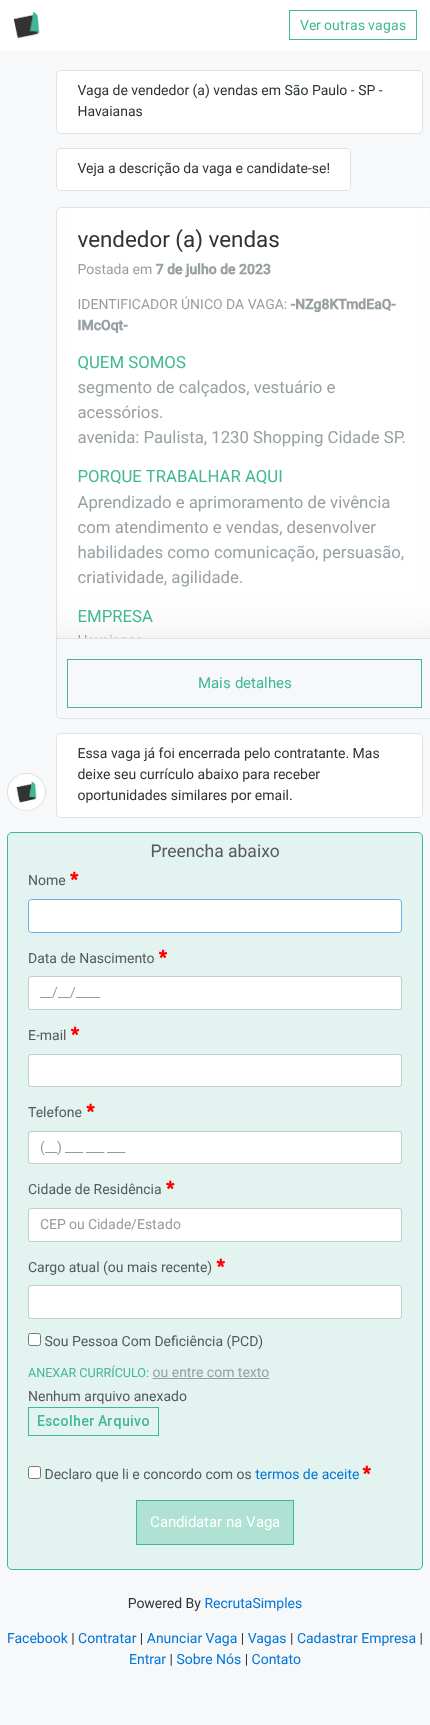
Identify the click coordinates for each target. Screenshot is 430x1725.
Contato (276, 1660)
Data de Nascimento (91, 959)
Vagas (267, 1639)
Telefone (55, 1113)
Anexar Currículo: (88, 1373)
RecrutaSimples (253, 1604)
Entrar (147, 1660)
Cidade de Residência (95, 1190)
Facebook (37, 1639)
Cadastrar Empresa (356, 1639)
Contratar (107, 1639)
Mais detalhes (245, 683)
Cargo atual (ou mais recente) (120, 1268)
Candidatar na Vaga (215, 1522)
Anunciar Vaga (192, 1639)
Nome (47, 881)
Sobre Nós (208, 1660)
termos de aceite (309, 1475)
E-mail (47, 1036)
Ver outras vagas (353, 25)
